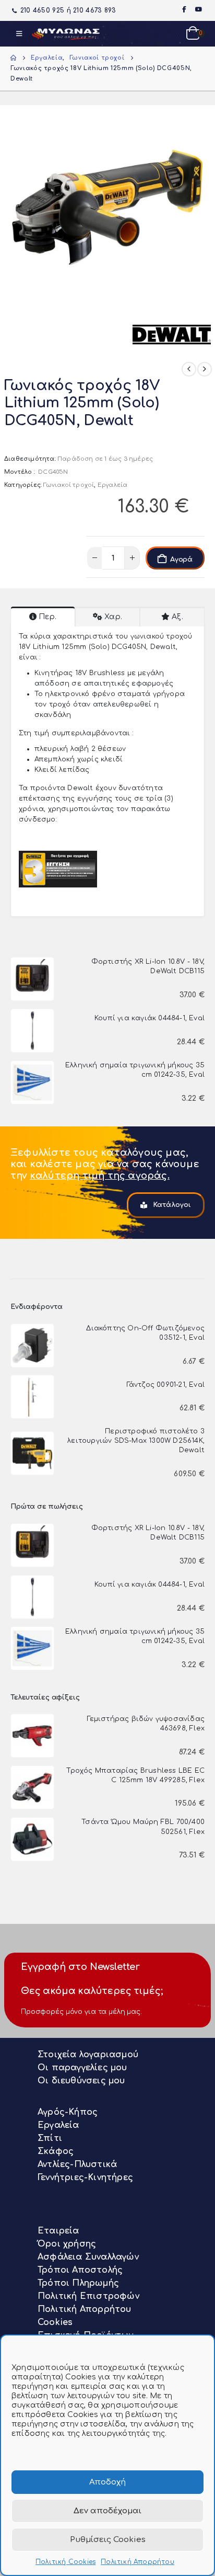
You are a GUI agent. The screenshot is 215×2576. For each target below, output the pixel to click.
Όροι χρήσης (67, 2244)
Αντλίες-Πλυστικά (77, 2164)
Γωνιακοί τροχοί (69, 485)
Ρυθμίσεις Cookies (108, 2540)
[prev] (189, 369)
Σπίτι (50, 2138)
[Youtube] (198, 9)
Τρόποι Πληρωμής (78, 2283)
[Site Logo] (66, 34)
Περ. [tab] (47, 617)
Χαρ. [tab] (113, 617)
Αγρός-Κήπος (68, 2112)
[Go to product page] (32, 979)
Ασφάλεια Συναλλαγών (88, 2257)
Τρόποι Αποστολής (80, 2270)
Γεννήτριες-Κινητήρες (85, 2178)
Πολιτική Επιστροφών (88, 2296)
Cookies (55, 2322)
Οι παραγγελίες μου (82, 2068)
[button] (19, 34)
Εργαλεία (113, 485)
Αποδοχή (107, 2482)
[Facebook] (184, 9)
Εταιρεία (58, 2231)
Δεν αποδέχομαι (107, 2511)
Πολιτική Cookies (65, 2562)
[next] (205, 369)
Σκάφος (56, 2151)
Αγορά (181, 560)
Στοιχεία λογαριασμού (88, 2055)
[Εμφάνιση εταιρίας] (172, 334)
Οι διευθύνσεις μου (81, 2081)
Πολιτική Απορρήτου (138, 2562)
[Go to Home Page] (13, 58)
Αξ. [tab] (177, 617)
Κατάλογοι (171, 1205)
